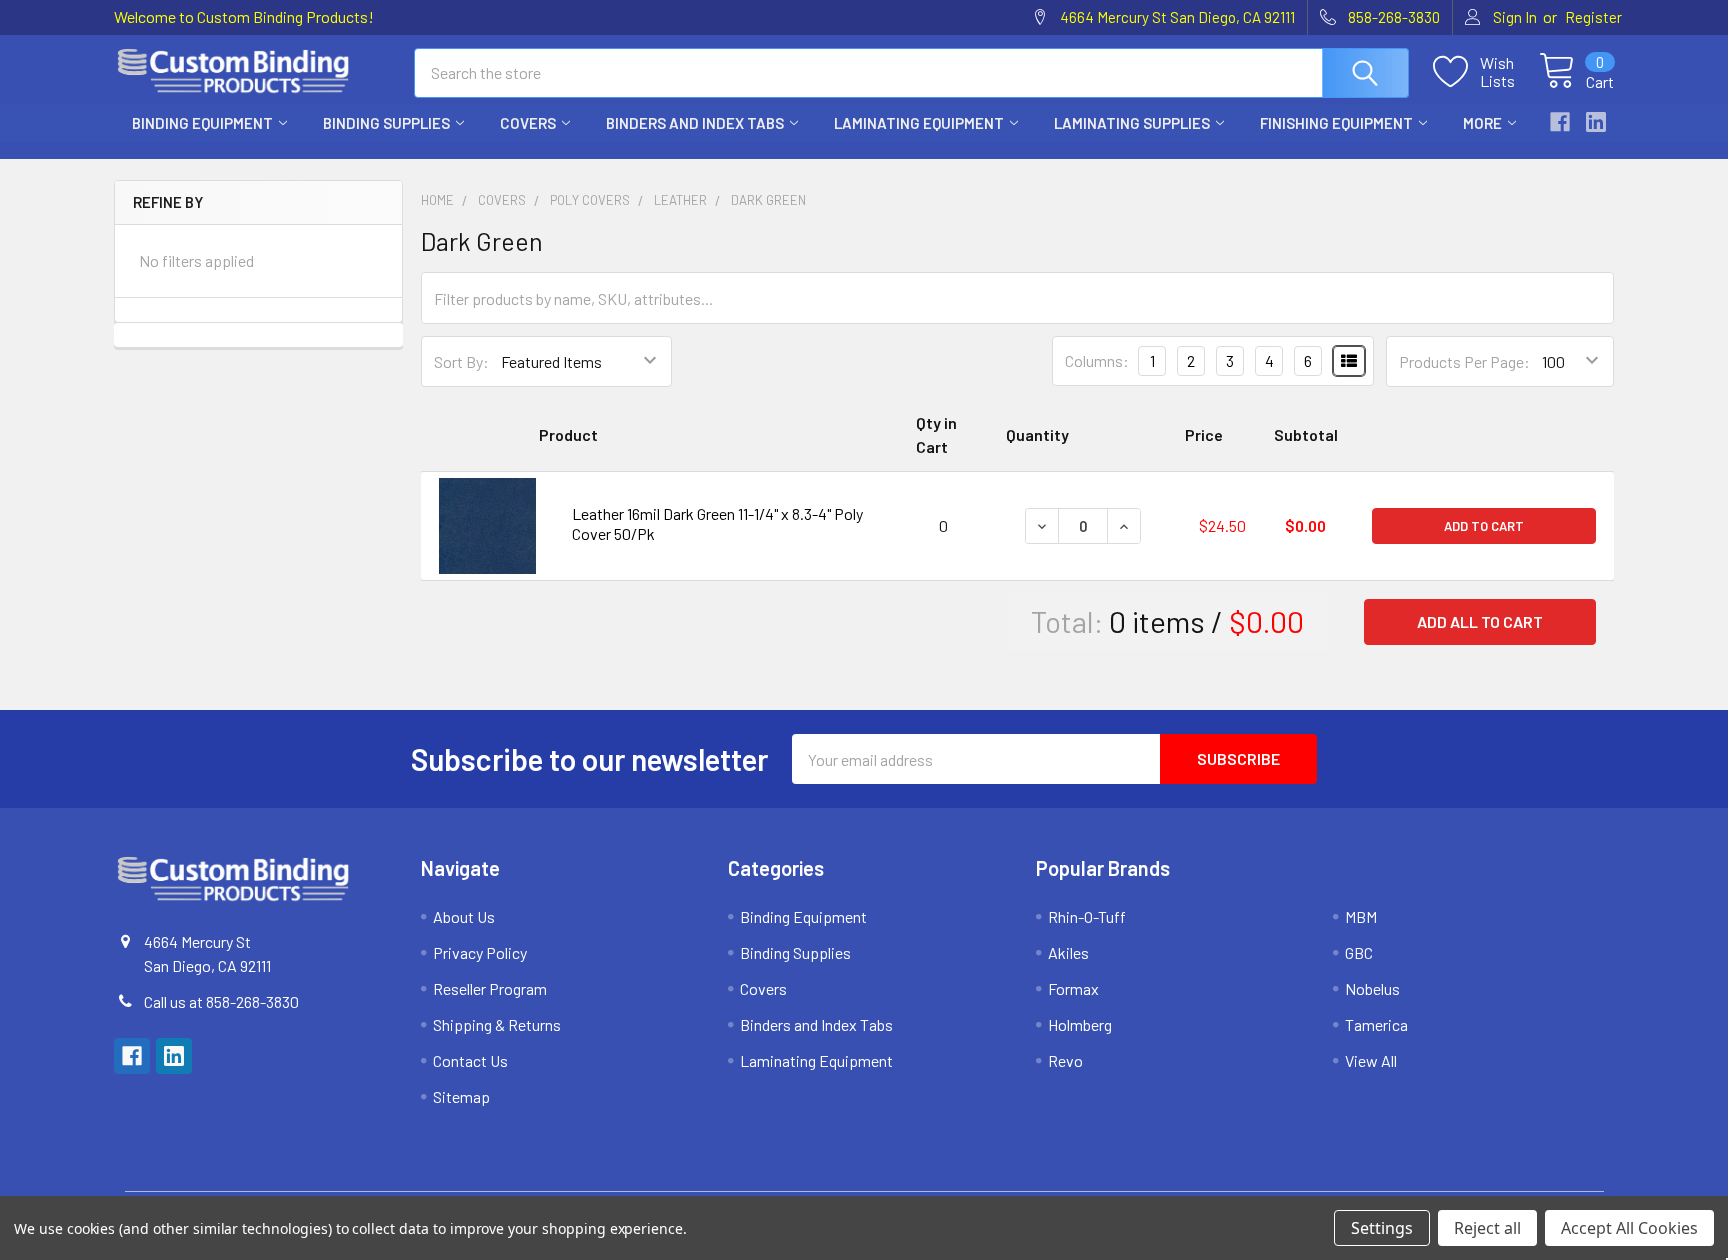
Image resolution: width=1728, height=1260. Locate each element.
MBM (1361, 916)
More (1482, 123)
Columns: (1097, 360)
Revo (1065, 1060)
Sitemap (461, 1096)
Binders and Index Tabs (695, 123)
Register (1593, 17)
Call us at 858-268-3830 (221, 1001)
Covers (528, 123)
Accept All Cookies (1629, 1228)
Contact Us (470, 1060)
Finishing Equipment (1336, 123)
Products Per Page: (1464, 361)
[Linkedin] (1596, 122)
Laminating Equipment (919, 123)
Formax (1073, 988)
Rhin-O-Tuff (1087, 916)
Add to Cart (1484, 526)
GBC (1359, 952)
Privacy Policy (480, 952)
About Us (464, 916)
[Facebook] (1560, 122)
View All (1371, 1060)
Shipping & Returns (497, 1024)
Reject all (1487, 1228)
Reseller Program (490, 988)
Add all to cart (1480, 621)
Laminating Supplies (1132, 123)
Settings (1382, 1228)
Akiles (1068, 952)
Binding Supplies (386, 123)
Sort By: (461, 361)
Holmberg (1080, 1024)
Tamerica (1376, 1024)
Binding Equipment (202, 123)
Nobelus (1372, 988)
